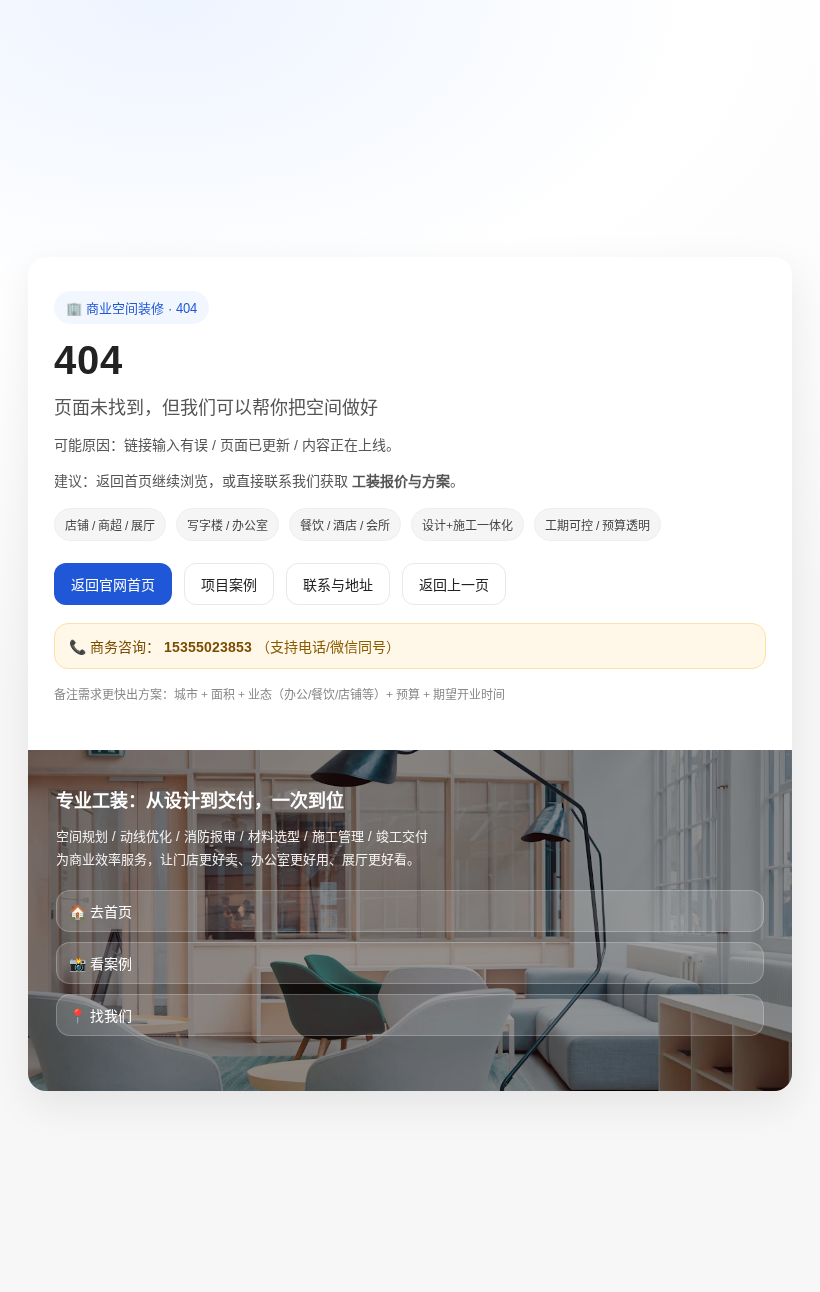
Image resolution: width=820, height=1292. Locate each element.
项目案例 (229, 585)
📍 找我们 (100, 1016)
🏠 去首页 (100, 912)
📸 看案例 (100, 964)
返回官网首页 (113, 585)
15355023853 (208, 647)
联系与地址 (338, 585)
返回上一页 (454, 585)
